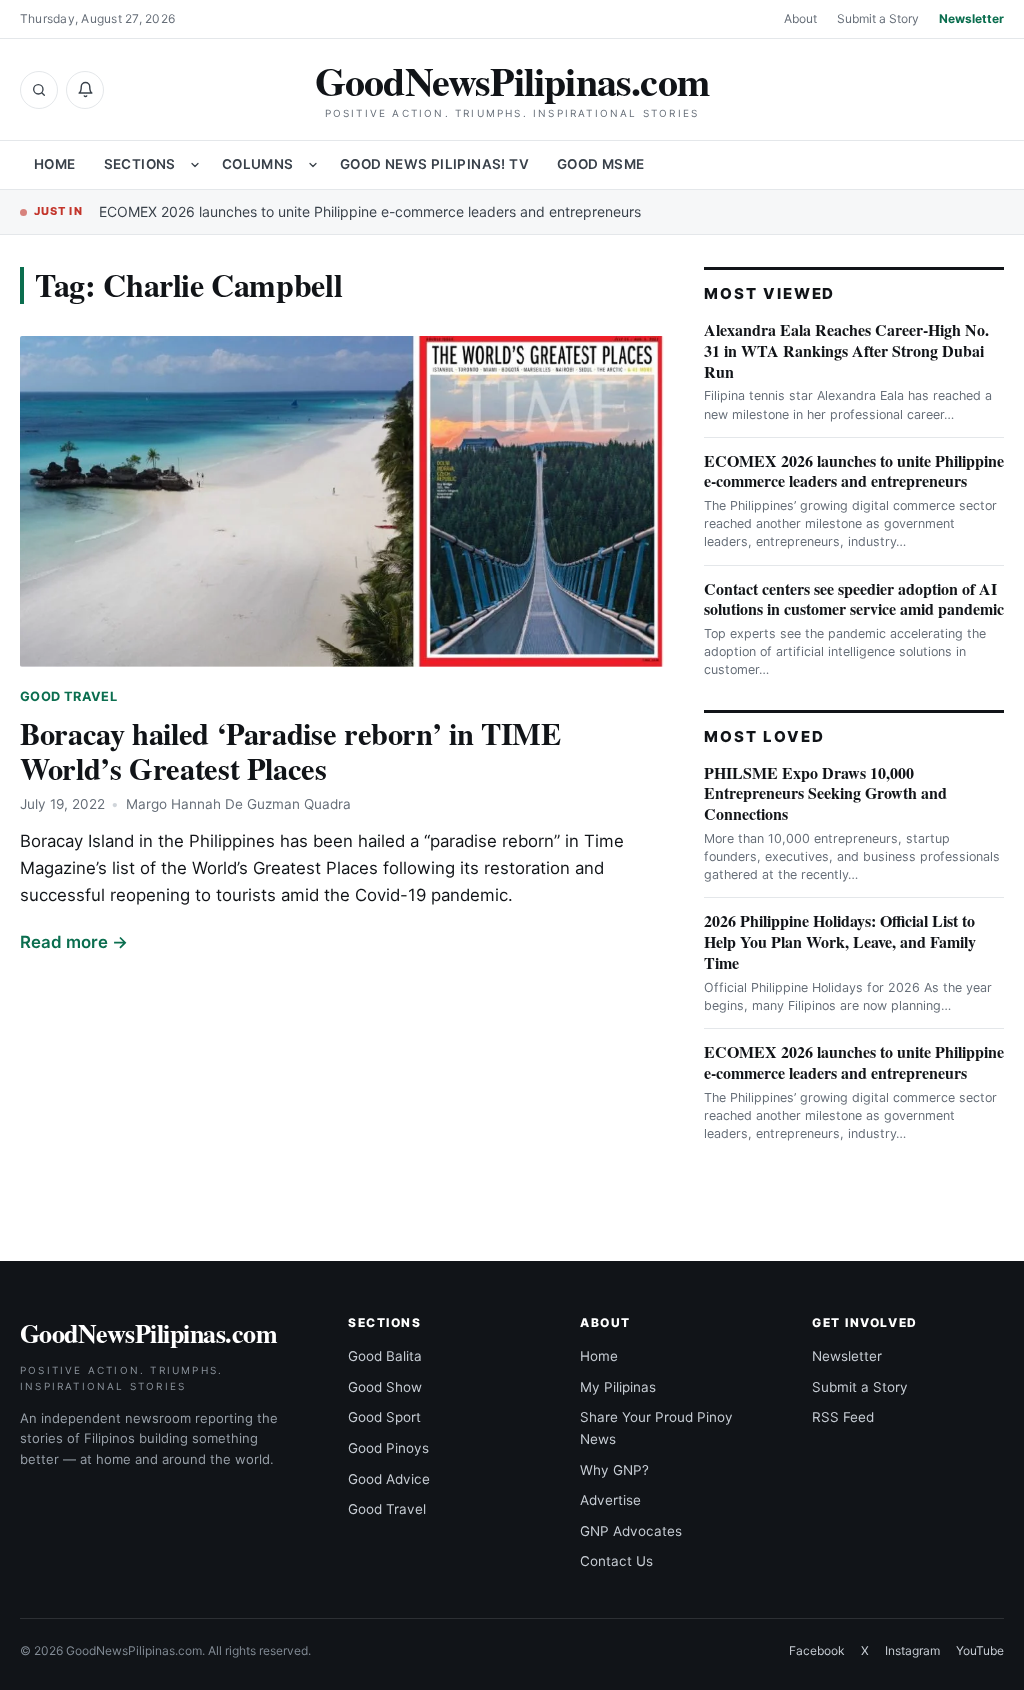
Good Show (385, 1387)
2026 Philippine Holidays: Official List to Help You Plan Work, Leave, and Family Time (840, 941)
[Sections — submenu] (195, 165)
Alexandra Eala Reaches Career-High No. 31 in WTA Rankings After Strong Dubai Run (846, 350)
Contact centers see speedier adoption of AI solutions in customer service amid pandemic (854, 599)
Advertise (610, 1500)
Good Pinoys (388, 1448)
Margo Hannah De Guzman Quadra (238, 804)
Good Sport (384, 1417)
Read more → (74, 942)
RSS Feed (843, 1417)
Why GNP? (614, 1470)
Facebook (817, 1650)
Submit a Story (878, 18)
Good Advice (389, 1479)
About (800, 18)
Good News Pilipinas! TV (434, 164)
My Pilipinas (618, 1387)
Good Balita (385, 1356)
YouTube (980, 1650)
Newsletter (971, 18)
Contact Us (616, 1561)
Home (55, 164)
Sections (140, 164)
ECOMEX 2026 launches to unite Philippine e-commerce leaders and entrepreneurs (370, 211)
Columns (258, 164)
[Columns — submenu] (313, 165)
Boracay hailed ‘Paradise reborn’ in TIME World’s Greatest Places (290, 750)
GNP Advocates (631, 1531)
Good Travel (68, 696)
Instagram (912, 1650)
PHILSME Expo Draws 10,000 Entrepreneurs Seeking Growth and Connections (825, 793)
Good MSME (601, 164)
